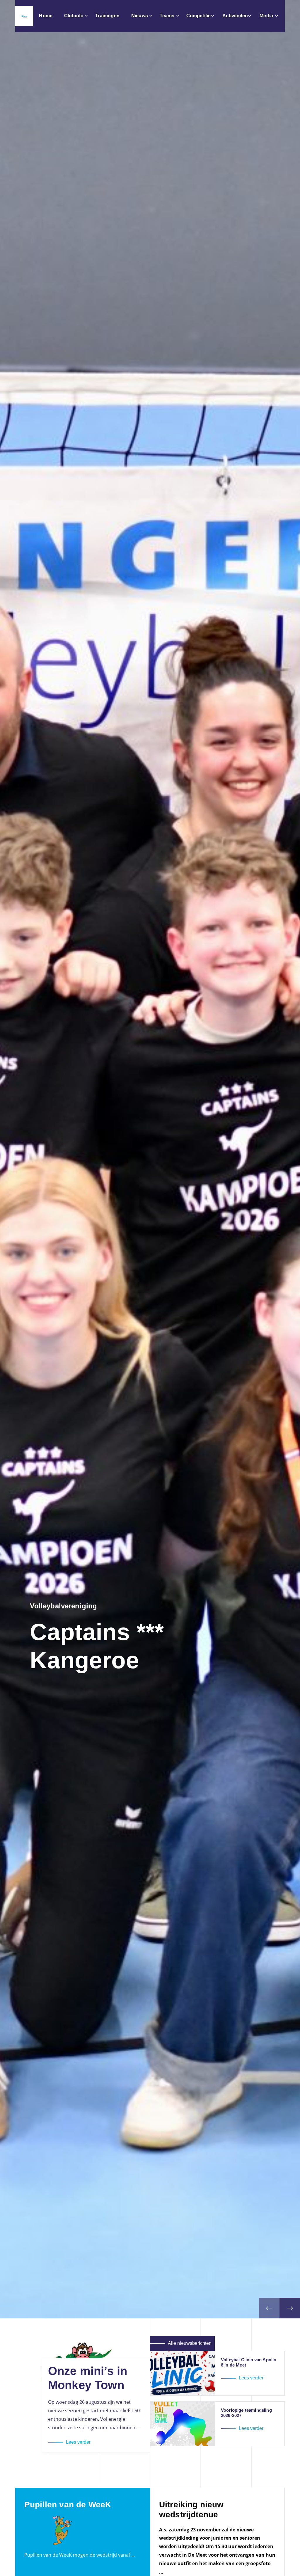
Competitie (199, 16)
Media (266, 16)
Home (46, 16)
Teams (167, 16)
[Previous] (269, 2308)
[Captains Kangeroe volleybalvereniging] (24, 16)
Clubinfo (74, 16)
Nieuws (140, 16)
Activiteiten (235, 16)
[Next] (290, 2308)
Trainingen (107, 16)
